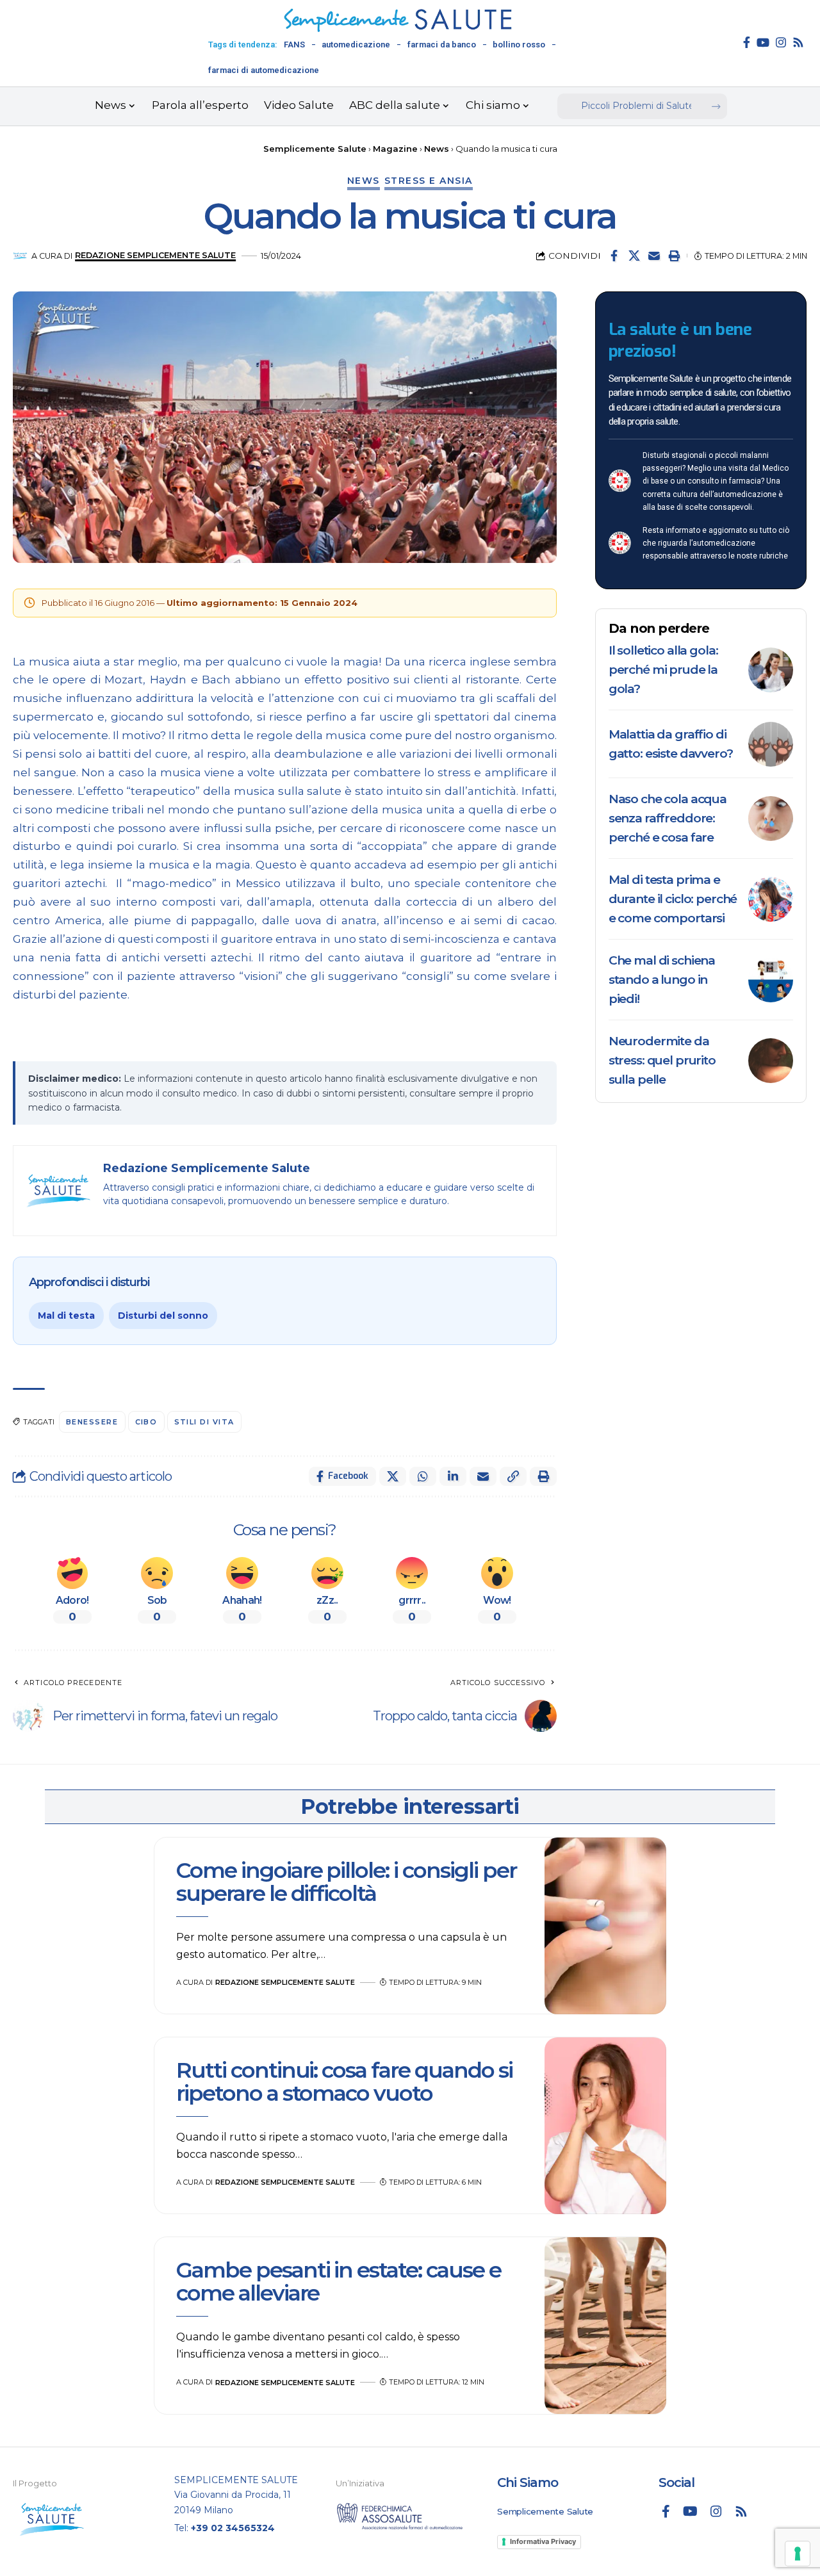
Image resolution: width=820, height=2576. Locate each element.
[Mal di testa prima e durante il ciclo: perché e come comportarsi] (771, 899)
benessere (92, 1422)
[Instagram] (781, 42)
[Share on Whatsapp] (423, 1476)
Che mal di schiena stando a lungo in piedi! (662, 980)
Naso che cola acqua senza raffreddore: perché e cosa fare (668, 818)
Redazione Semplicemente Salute (155, 255)
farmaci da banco (442, 45)
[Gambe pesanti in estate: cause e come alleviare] (605, 2326)
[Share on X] (634, 256)
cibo (146, 1422)
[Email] (654, 256)
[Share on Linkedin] (453, 1476)
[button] (674, 256)
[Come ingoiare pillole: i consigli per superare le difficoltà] (605, 1926)
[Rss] (798, 42)
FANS (294, 45)
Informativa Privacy (543, 2541)
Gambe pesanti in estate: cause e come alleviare (339, 2281)
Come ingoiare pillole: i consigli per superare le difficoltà (346, 1881)
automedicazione (356, 45)
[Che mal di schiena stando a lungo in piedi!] (771, 980)
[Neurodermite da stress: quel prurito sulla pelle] (771, 1061)
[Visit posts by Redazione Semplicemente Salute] (20, 256)
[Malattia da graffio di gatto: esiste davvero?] (771, 744)
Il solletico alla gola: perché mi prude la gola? (663, 670)
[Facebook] (747, 42)
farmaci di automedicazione (264, 70)
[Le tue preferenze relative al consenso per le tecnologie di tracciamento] (798, 2554)
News (364, 181)
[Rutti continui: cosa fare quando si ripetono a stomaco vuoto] (605, 2126)
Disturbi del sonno (163, 1316)
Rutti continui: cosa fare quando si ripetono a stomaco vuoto (344, 2081)
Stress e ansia (429, 181)
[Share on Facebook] (614, 256)
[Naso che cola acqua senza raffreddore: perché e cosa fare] (771, 819)
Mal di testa (66, 1316)
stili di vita (205, 1422)
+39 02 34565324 (233, 2528)
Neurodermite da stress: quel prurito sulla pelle (662, 1060)
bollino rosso (519, 45)
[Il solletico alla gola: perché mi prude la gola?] (771, 670)
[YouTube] (763, 42)
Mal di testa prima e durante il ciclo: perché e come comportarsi (673, 899)
